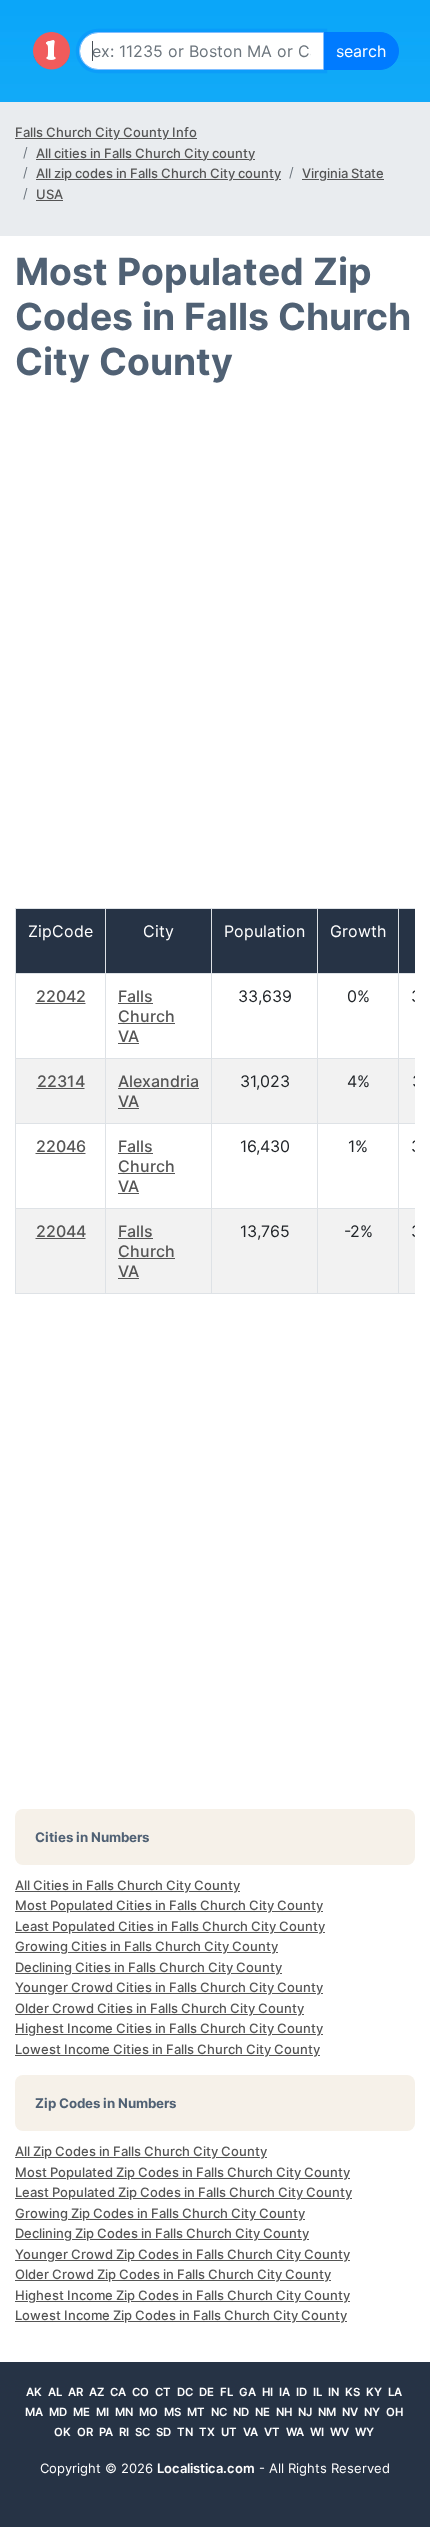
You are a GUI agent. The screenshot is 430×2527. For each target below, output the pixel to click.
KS (352, 2392)
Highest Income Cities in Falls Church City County (169, 2028)
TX (207, 2432)
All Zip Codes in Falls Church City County (141, 2151)
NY (372, 2412)
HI (267, 2392)
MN (124, 2412)
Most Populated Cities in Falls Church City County (169, 1905)
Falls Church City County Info (106, 132)
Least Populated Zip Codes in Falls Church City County (183, 2192)
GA (247, 2392)
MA (34, 2412)
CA (118, 2392)
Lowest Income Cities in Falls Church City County (167, 2049)
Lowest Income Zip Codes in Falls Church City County (181, 2315)
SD (163, 2432)
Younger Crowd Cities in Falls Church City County (169, 1987)
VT (272, 2432)
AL (55, 2392)
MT (196, 2412)
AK (34, 2392)
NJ (305, 2412)
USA (49, 194)
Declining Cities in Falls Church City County (148, 1967)
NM (327, 2412)
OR (85, 2432)
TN (185, 2432)
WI (317, 2432)
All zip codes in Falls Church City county (158, 173)
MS (172, 2412)
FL (226, 2392)
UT (229, 2432)
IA (284, 2392)
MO (148, 2412)
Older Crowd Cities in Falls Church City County (159, 2008)
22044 (61, 1231)
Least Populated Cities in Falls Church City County (170, 1926)
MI (102, 2412)
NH (284, 2412)
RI (124, 2432)
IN (333, 2392)
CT (163, 2392)
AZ (96, 2392)
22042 (61, 996)
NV (350, 2412)
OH (394, 2412)
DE (206, 2392)
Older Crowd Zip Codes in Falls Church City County (173, 2274)
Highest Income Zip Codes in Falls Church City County (182, 2295)
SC (142, 2432)
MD (58, 2412)
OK (62, 2432)
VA (250, 2432)
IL (317, 2392)
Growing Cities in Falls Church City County (146, 1946)
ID (301, 2392)
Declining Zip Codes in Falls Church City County (162, 2233)
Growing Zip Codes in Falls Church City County (160, 2213)
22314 (61, 1081)
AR (75, 2392)
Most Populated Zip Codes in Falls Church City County (182, 2172)
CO (140, 2392)
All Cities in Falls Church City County (127, 1885)
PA (106, 2432)
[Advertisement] (215, 654)
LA (395, 2392)
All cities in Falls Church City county (145, 153)
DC (185, 2392)
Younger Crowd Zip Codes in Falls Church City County (182, 2254)
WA (295, 2432)
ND (241, 2412)
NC (219, 2412)
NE (262, 2412)
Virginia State (343, 173)
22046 (61, 1146)
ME (81, 2412)
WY (364, 2432)
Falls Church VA (146, 1016)
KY (374, 2392)
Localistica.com (206, 2468)
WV (339, 2432)
